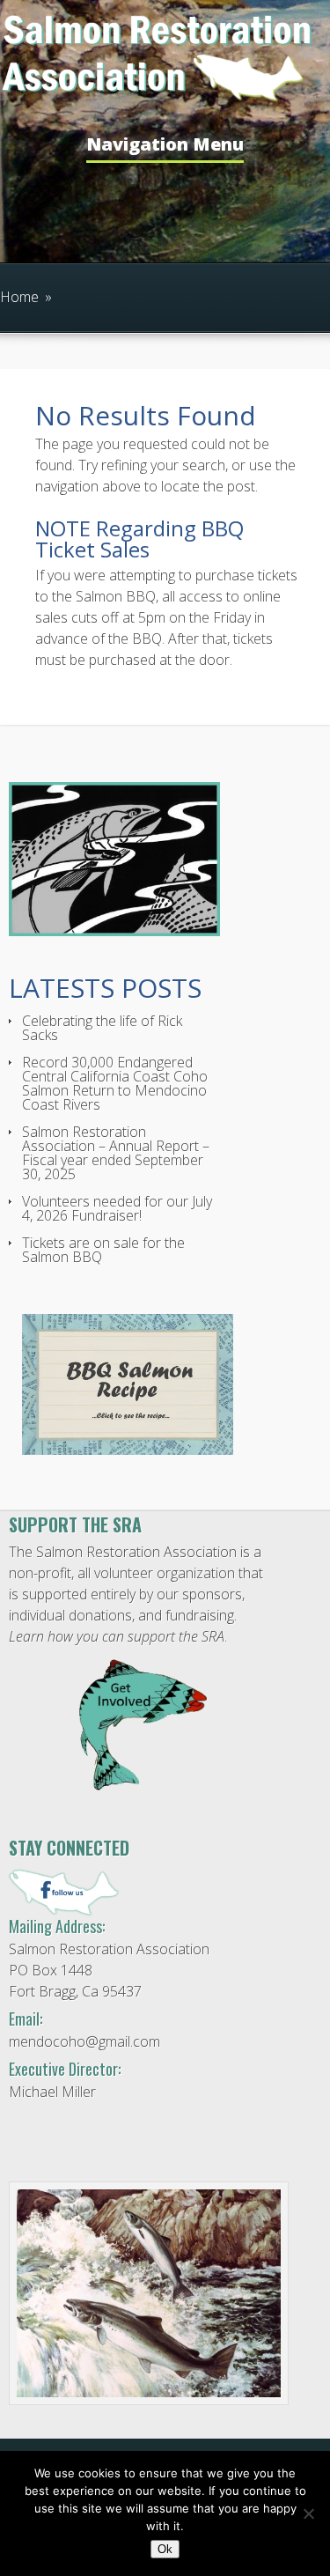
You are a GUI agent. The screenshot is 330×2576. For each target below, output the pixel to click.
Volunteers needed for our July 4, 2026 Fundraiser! (117, 1208)
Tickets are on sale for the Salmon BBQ (103, 1250)
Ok (165, 2549)
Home (19, 297)
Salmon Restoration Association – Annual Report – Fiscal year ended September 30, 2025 (116, 1153)
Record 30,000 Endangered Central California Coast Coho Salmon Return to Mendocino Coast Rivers (115, 1083)
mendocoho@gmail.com (84, 2041)
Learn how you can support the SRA (117, 1636)
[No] (308, 2513)
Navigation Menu (165, 146)
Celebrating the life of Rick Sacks (102, 1028)
